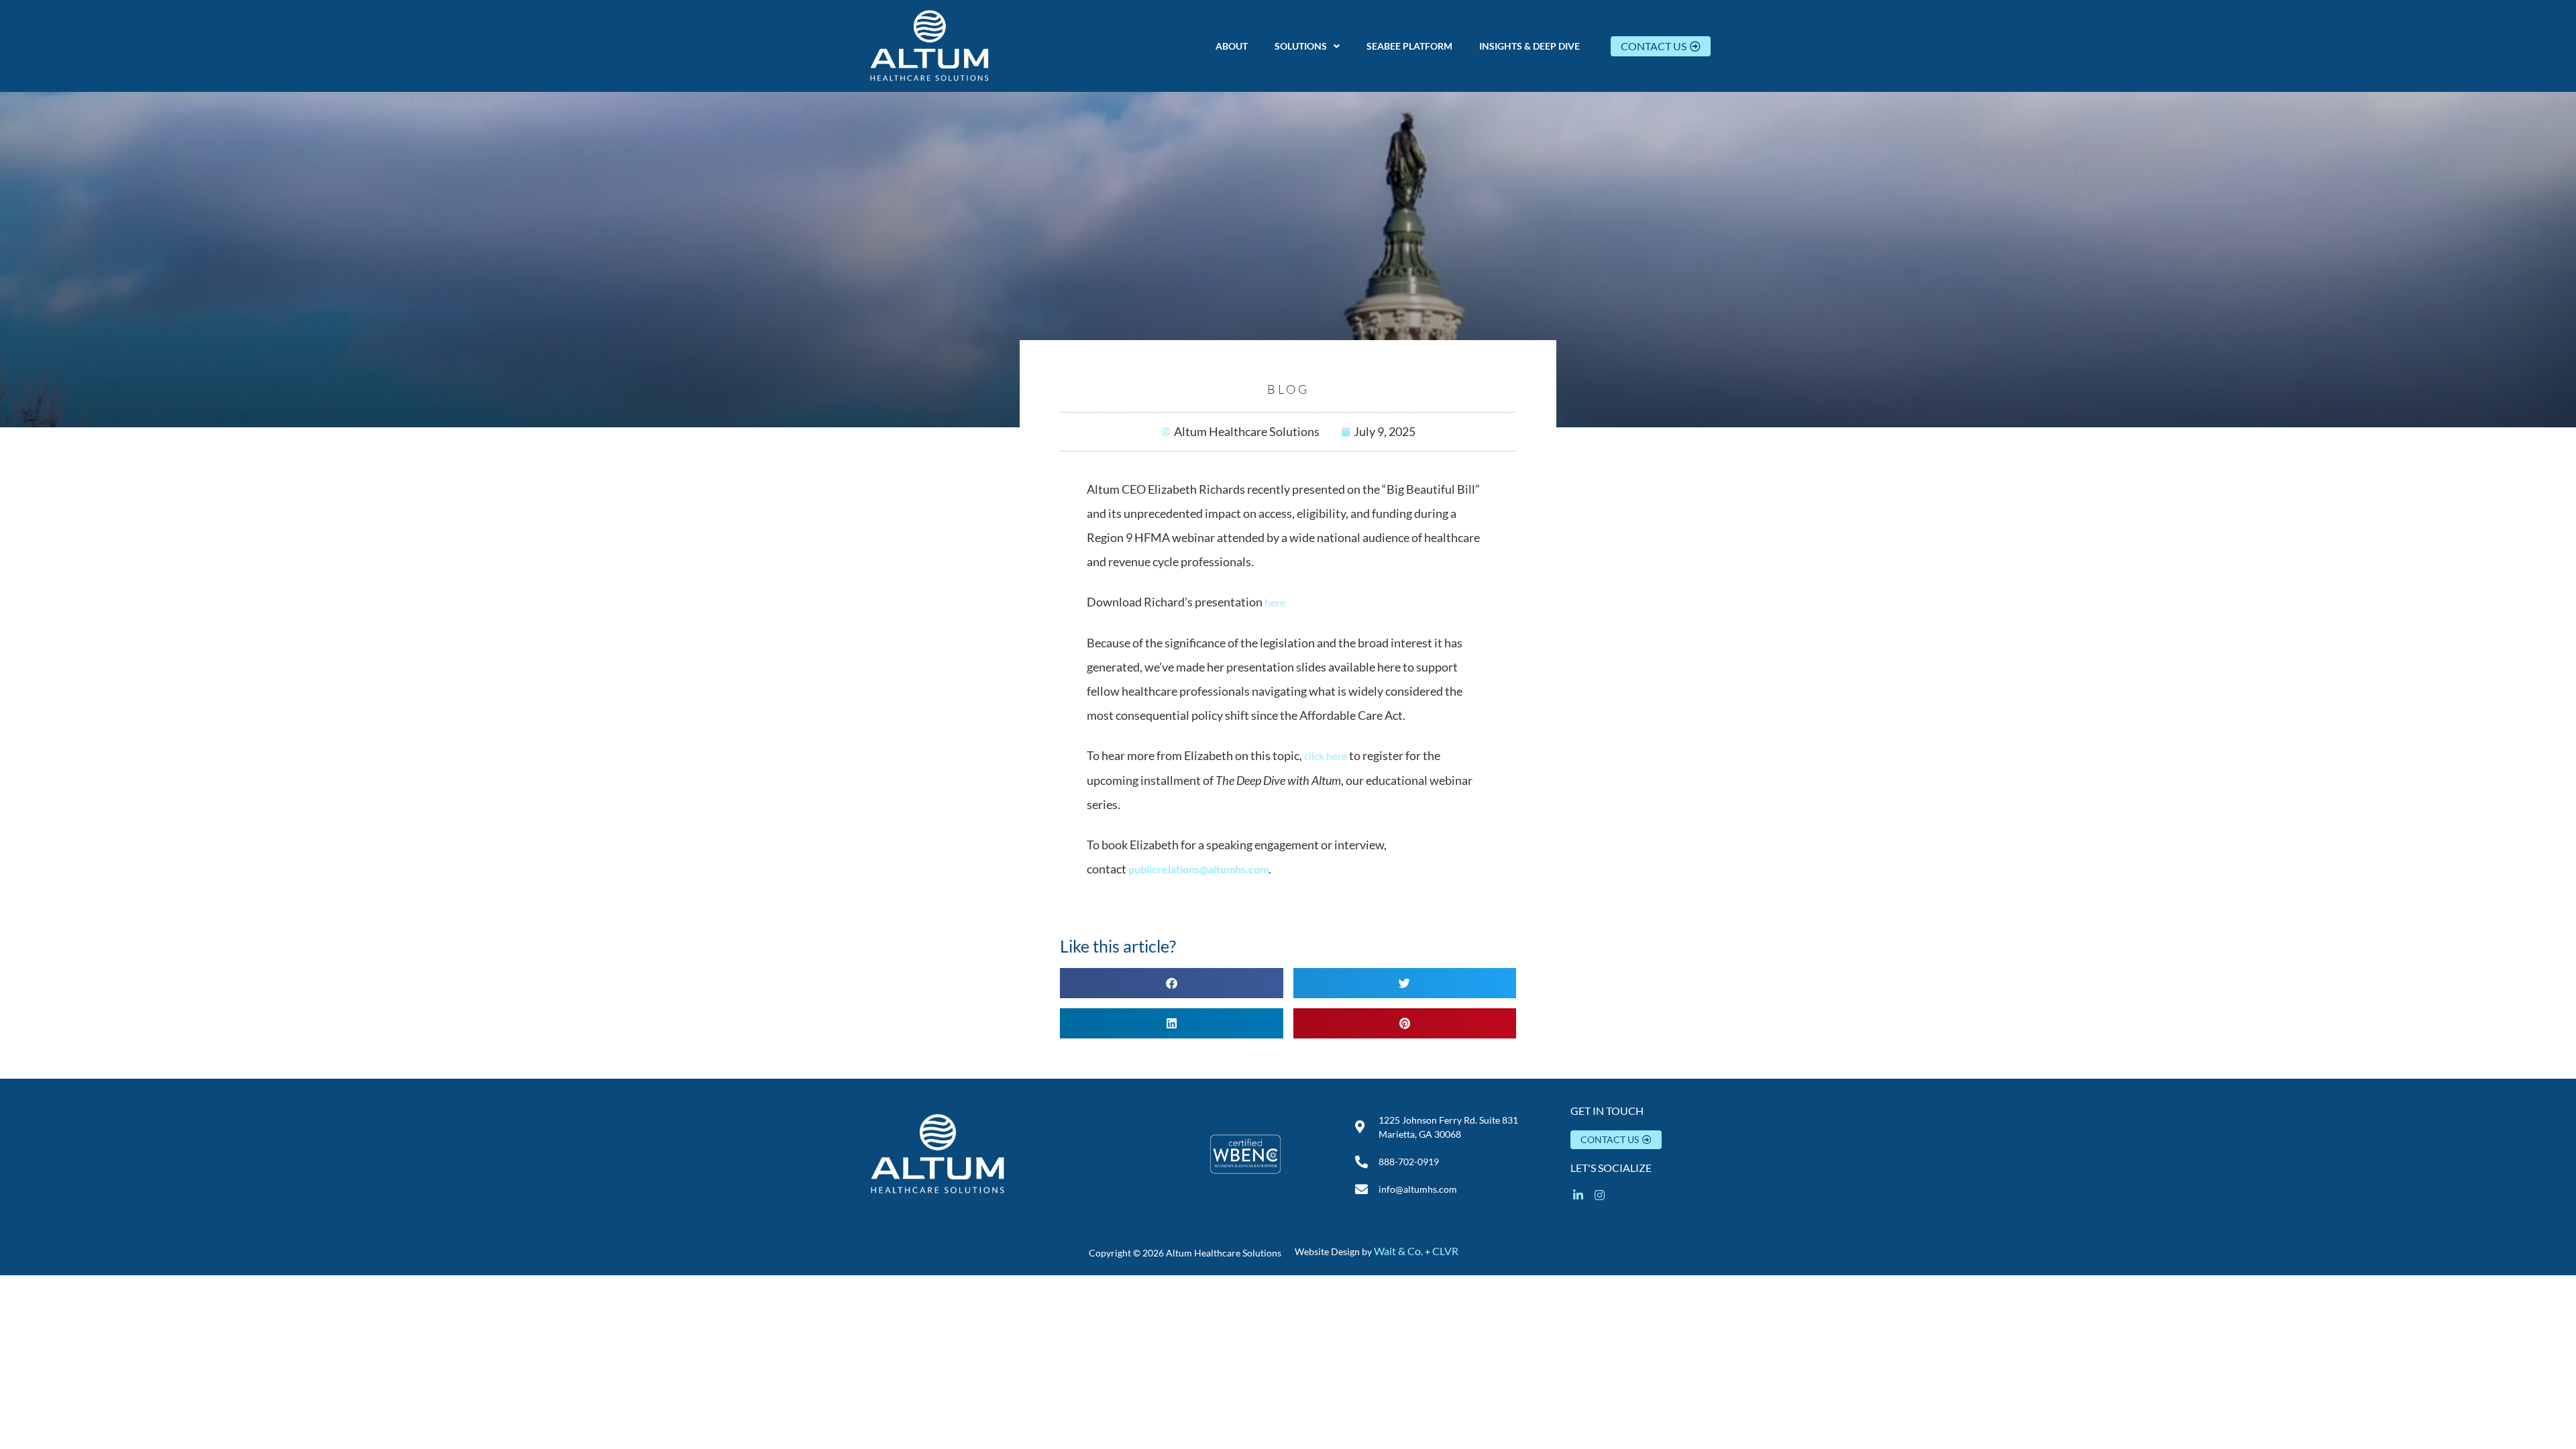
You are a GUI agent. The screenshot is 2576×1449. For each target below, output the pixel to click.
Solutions (1301, 46)
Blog (1288, 389)
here (1275, 602)
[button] (1307, 46)
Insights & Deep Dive (1529, 46)
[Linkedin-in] (1578, 1195)
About (1232, 46)
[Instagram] (1600, 1195)
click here (1326, 756)
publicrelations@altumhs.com (1198, 869)
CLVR (1445, 1251)
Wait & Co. (1398, 1251)
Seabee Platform (1409, 46)
